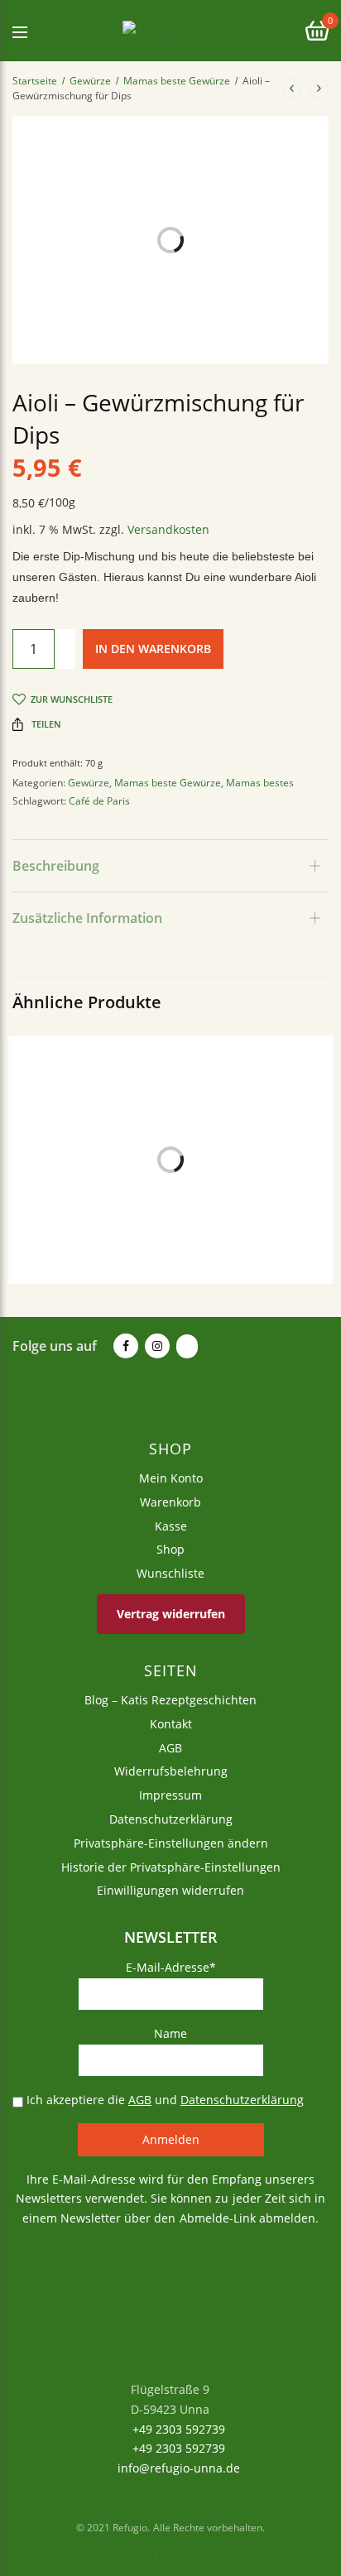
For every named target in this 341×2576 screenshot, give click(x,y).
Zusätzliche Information (87, 918)
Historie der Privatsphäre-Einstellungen (171, 1866)
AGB (170, 1747)
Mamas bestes (260, 783)
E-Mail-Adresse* (171, 1967)
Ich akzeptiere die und (163, 2099)
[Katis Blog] (185, 1347)
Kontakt (171, 1723)
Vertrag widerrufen (171, 1613)
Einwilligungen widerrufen (170, 1890)
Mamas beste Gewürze (177, 81)
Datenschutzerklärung (171, 1819)
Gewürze (90, 81)
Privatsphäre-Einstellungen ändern (171, 1842)
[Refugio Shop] (170, 31)
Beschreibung (56, 866)
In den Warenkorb (153, 649)
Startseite (35, 81)
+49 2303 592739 (177, 2428)
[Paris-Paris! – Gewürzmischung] (170, 1194)
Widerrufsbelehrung (171, 1771)
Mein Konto (171, 1478)
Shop (170, 1549)
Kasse (171, 1525)
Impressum (170, 1795)
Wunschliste (170, 1573)
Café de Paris (99, 801)
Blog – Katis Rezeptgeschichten (170, 1700)
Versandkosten (168, 529)
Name (170, 2033)
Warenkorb (170, 1501)
